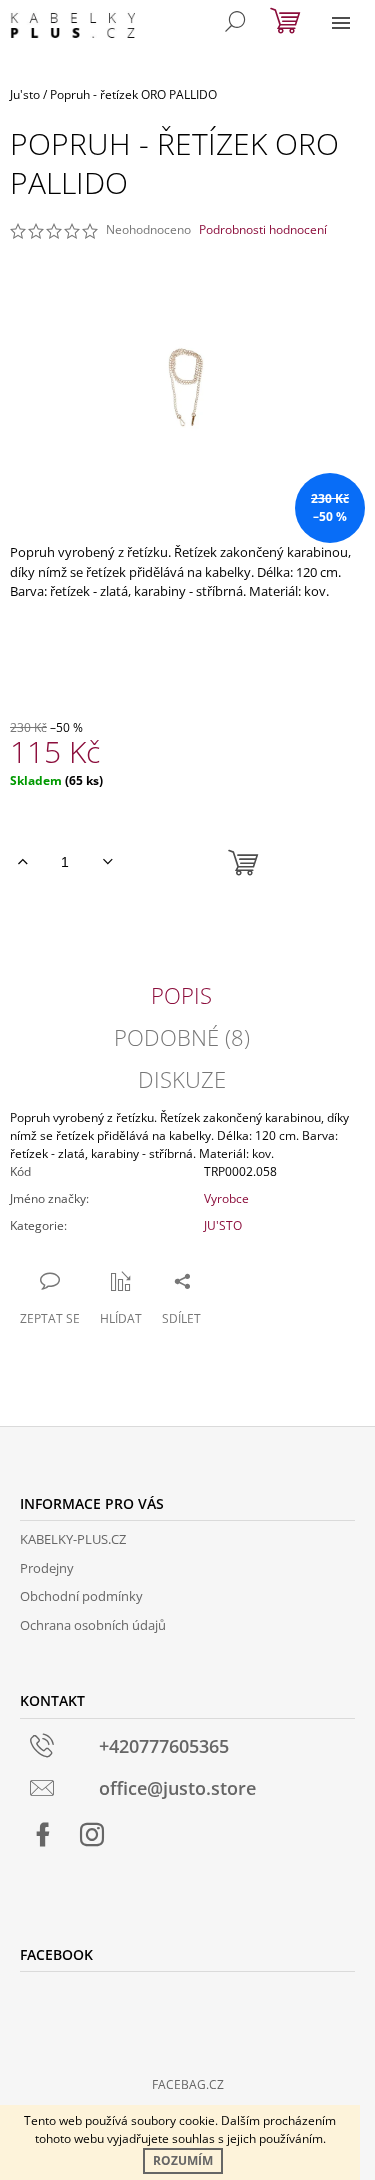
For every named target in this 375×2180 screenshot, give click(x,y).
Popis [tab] (181, 995)
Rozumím (183, 2160)
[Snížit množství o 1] (107, 862)
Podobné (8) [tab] (182, 1037)
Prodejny (47, 1568)
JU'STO (223, 1225)
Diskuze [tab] (182, 1079)
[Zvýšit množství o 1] (22, 862)
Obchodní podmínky (81, 1596)
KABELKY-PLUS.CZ (73, 1539)
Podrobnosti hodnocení (263, 230)
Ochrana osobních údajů (93, 1625)
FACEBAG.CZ (188, 2084)
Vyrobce (226, 1198)
